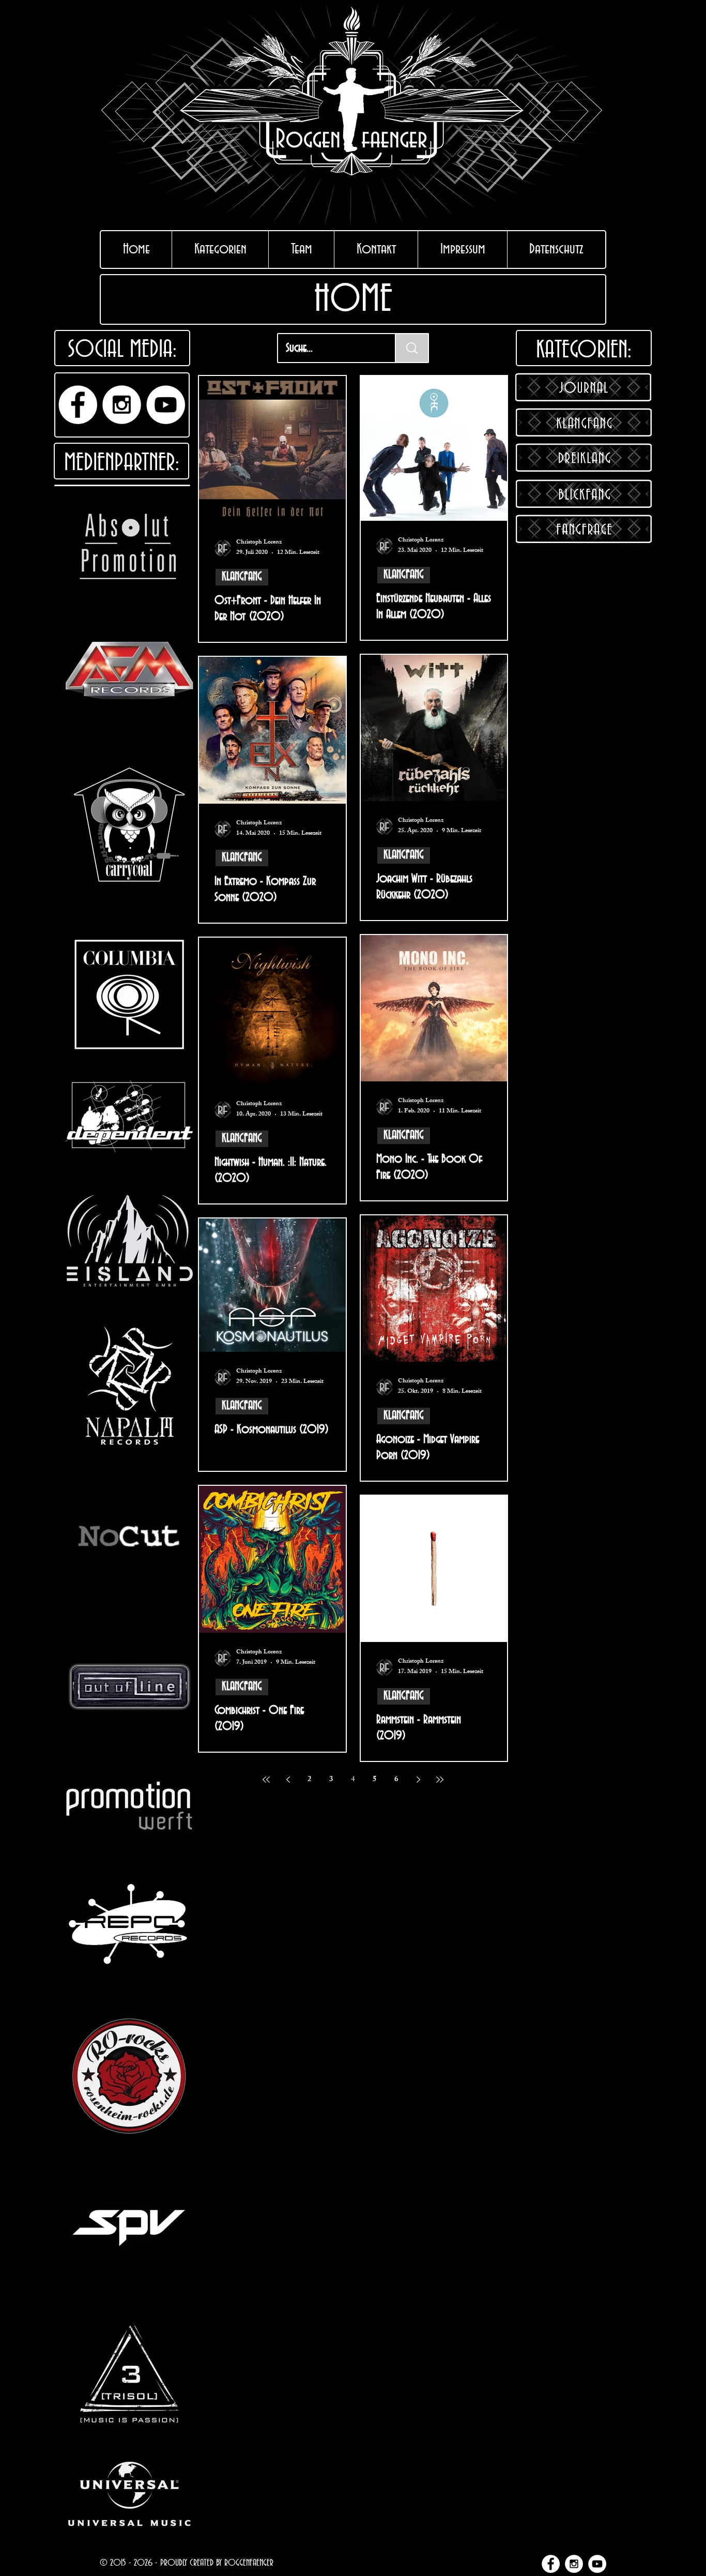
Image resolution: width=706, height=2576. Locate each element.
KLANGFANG (242, 577)
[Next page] (418, 1780)
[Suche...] (412, 348)
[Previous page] (288, 1780)
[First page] (266, 1780)
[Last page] (440, 1780)
